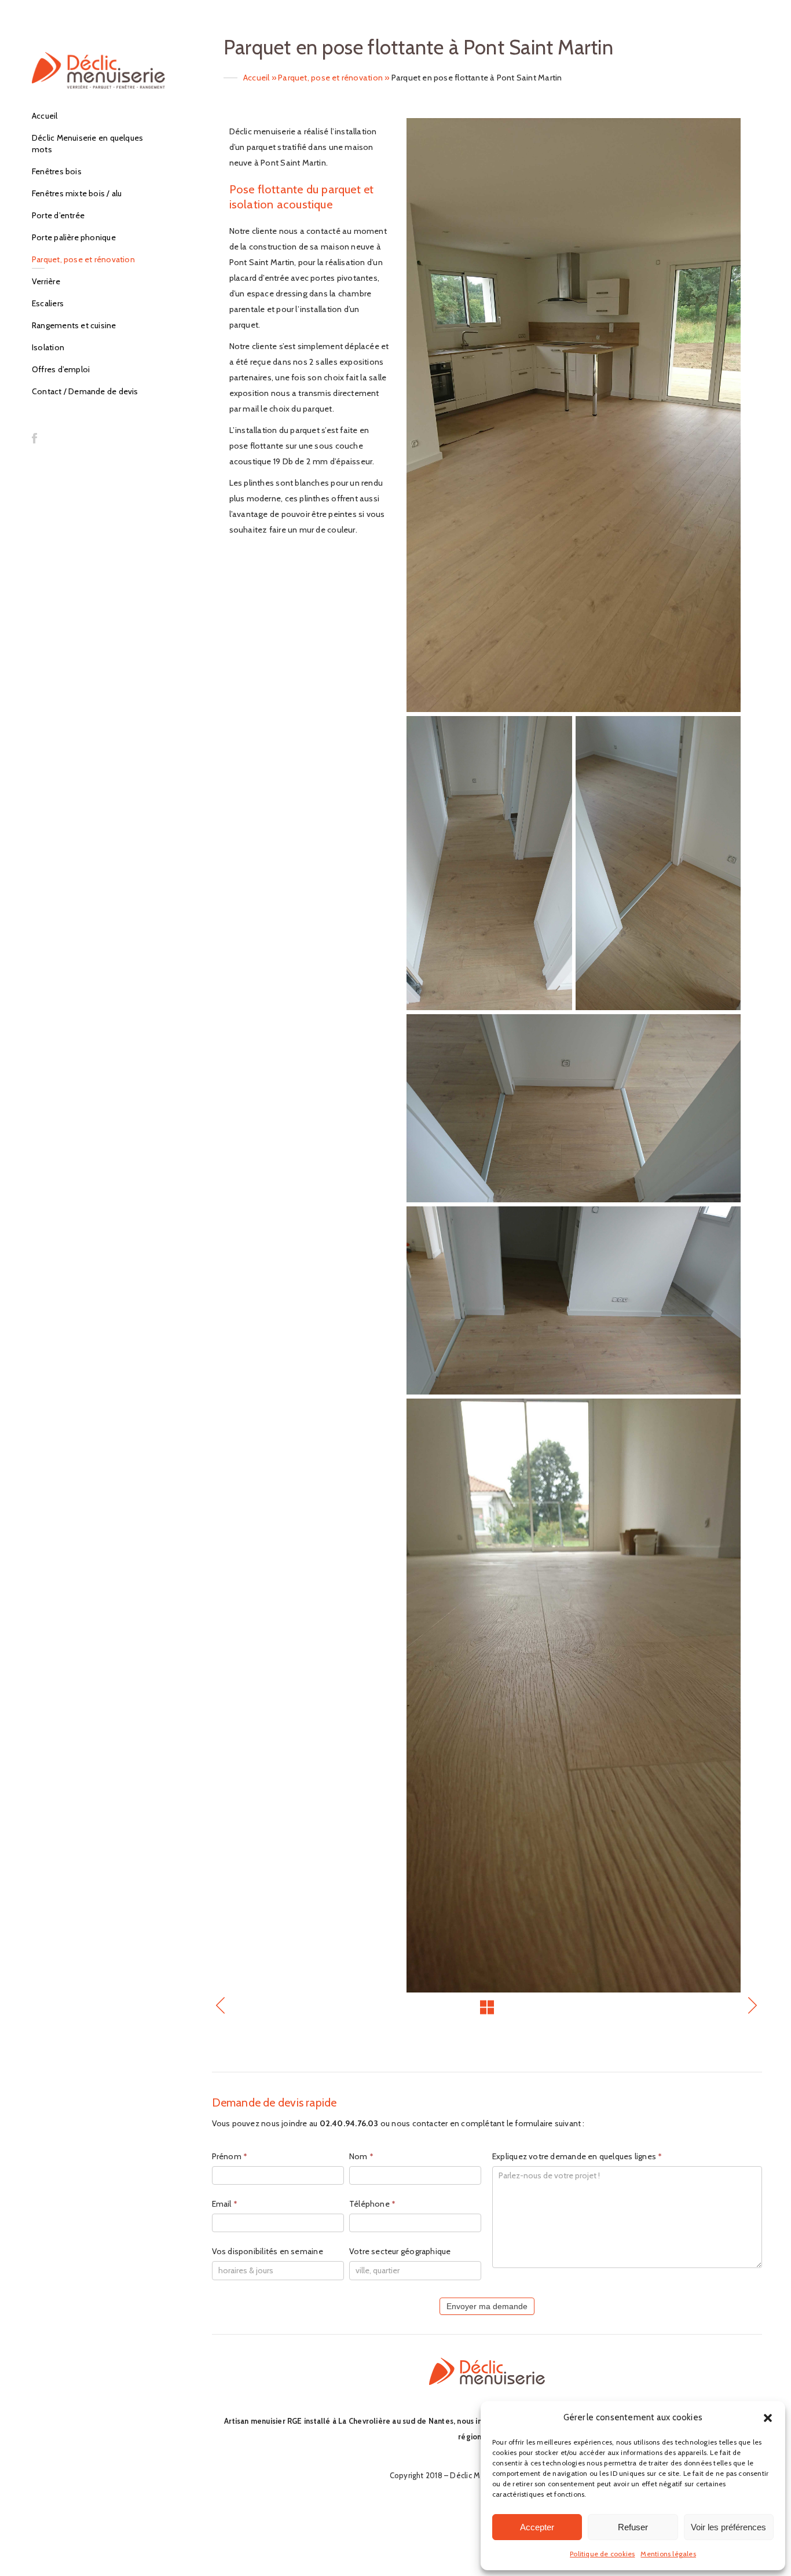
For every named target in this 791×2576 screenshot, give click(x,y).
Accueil (257, 78)
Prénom (230, 2156)
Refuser (633, 2527)
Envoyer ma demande (487, 2306)
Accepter (537, 2527)
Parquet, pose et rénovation (330, 78)
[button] (768, 2418)
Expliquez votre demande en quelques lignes (577, 2156)
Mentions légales (668, 2554)
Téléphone (372, 2204)
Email (225, 2204)
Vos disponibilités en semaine (268, 2251)
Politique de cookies (602, 2554)
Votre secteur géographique (400, 2251)
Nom (361, 2156)
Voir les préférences (728, 2527)
